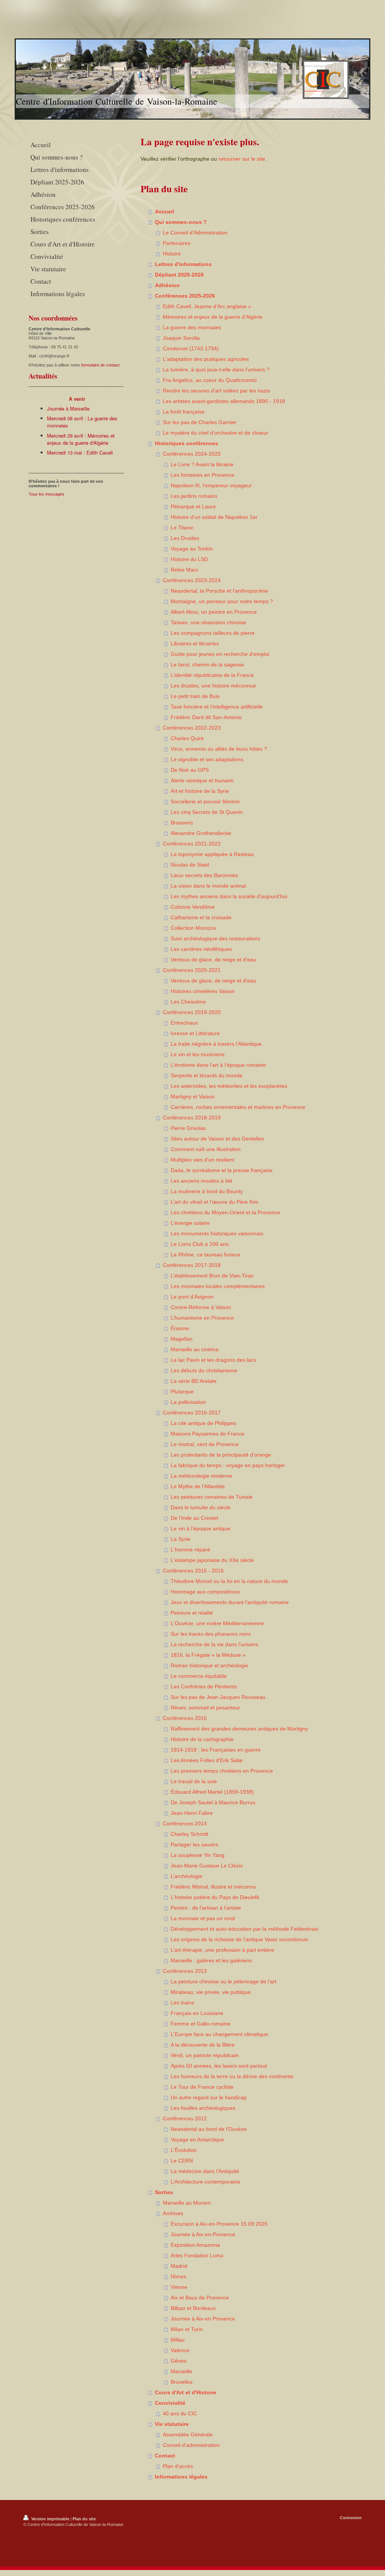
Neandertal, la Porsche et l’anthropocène (219, 591)
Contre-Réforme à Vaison (201, 1307)
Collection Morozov (193, 928)
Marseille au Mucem (187, 2203)
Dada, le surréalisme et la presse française (222, 1170)
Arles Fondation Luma (197, 2255)
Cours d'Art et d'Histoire (186, 2392)
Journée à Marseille (68, 408)
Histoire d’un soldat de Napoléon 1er (214, 517)
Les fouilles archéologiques (203, 2108)
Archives (173, 2213)
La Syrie (180, 1539)
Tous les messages (46, 494)
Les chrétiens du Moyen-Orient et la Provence (225, 1212)
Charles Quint (187, 738)
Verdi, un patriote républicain (205, 2055)
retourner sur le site (242, 159)
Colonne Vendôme (193, 907)
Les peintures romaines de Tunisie (212, 1497)
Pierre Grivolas (188, 1128)
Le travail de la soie (194, 1781)
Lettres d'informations (183, 264)
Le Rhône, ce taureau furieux (205, 1255)
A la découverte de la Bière (203, 2045)
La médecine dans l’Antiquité (205, 2171)
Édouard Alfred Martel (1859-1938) (212, 1792)
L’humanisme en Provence (202, 1318)
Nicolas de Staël (190, 865)
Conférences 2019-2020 (192, 1012)
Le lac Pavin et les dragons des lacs (213, 1360)
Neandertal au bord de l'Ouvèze (209, 2129)
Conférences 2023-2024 (192, 580)
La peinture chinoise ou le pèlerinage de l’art (224, 1981)
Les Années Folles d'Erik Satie (207, 1760)
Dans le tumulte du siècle (201, 1507)
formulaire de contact (100, 365)
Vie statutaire (172, 2424)
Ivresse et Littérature (195, 1033)
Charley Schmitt (189, 1834)
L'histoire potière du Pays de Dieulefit (215, 1897)
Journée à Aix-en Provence (203, 2319)
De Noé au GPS (190, 770)
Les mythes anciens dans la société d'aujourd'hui (229, 896)
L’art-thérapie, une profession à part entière (222, 1950)
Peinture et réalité (192, 1613)
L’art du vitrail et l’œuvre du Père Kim (214, 1202)
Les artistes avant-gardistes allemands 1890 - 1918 (224, 401)
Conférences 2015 (185, 1718)
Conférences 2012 (185, 2118)
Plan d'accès (178, 2466)
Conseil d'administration (191, 2445)
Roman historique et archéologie (209, 1665)
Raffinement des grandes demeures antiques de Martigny (239, 1729)
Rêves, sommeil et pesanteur (205, 1708)
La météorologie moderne (202, 1476)
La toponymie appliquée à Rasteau (212, 854)
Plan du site (84, 2519)
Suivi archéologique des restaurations (215, 938)
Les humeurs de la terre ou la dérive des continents (232, 2076)
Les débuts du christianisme (204, 1370)
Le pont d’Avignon (192, 1297)
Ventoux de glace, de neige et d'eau (213, 960)
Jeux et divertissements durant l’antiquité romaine (230, 1602)
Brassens (182, 823)
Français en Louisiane (197, 2013)
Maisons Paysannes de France (208, 1434)
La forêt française (184, 412)
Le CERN (182, 2161)
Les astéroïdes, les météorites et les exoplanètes (229, 1086)
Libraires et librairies (195, 643)
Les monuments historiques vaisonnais (217, 1233)
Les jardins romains (194, 496)
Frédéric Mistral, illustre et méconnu (213, 1887)
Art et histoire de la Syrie (200, 791)
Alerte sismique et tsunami (202, 780)
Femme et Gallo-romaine (201, 2024)
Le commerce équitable (199, 1676)
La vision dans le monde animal (208, 886)
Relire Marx (184, 570)
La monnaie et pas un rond (203, 1918)
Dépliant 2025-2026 (179, 275)
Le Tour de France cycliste (202, 2087)
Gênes (179, 2361)
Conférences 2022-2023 (192, 728)
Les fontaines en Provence (202, 475)
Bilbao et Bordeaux (193, 2308)
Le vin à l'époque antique (201, 1528)
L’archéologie (186, 1876)
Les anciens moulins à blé (202, 1181)
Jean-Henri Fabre (192, 1813)
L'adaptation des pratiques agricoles (206, 359)
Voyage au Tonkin (192, 549)
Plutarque (182, 1391)
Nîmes (178, 2276)
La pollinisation (188, 1402)
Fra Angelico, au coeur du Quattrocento (210, 380)
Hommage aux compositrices (205, 1592)
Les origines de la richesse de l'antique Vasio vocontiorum (239, 1939)
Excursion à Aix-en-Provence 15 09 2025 (219, 2224)
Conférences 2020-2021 (192, 970)
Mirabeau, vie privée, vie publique (211, 1992)
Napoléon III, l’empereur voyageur (211, 485)
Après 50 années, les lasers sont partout (219, 2066)
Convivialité (170, 2403)
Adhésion (167, 285)
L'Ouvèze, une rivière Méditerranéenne (217, 1623)
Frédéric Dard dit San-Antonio (206, 717)
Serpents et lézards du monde (207, 1075)
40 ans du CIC (180, 2413)
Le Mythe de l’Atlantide (198, 1486)
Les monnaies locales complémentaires (218, 1286)
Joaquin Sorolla (181, 338)
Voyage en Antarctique (197, 2140)
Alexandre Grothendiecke (201, 833)
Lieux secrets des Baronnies (204, 875)
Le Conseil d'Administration (195, 233)
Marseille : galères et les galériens (211, 1960)
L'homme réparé (190, 1550)
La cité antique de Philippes (203, 1423)
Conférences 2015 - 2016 (193, 1571)
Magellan (182, 1339)
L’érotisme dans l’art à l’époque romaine (218, 1065)
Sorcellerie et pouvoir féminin (205, 801)
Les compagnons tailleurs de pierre (213, 633)
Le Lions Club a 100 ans (200, 1244)
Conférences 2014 (185, 1823)
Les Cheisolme (188, 1002)
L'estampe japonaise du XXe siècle (212, 1560)
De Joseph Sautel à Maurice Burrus (213, 1802)
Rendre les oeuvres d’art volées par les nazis (216, 391)
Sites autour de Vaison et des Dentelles (217, 1139)
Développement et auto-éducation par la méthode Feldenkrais (245, 1929)
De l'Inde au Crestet (194, 1518)
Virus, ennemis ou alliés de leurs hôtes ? (219, 749)
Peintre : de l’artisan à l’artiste (206, 1908)
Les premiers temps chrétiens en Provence (222, 1771)
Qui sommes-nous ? (181, 222)
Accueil (164, 211)
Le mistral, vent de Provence (205, 1444)
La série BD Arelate (194, 1381)
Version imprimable (50, 2519)
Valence (180, 2350)
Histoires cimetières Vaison (203, 991)
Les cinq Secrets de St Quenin (207, 812)
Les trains (182, 2003)
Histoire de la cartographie (202, 1739)
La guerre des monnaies (192, 327)
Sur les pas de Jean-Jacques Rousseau (218, 1697)
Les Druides (185, 538)
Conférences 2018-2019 (192, 1118)
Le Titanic (182, 528)
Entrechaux (184, 1023)
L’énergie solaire (190, 1223)
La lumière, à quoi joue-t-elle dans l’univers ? (216, 370)
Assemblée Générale (188, 2435)
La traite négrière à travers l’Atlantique (216, 1044)
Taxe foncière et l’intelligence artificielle (217, 707)
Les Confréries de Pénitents (204, 1686)
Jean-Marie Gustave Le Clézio (207, 1866)
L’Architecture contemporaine (205, 2182)
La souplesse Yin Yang (198, 1855)
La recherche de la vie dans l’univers (214, 1644)
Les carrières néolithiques (201, 949)
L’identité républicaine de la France (212, 675)
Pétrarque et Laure (193, 506)
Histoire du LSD (189, 559)
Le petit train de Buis (195, 696)
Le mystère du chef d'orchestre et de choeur (216, 433)
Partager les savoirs (194, 1845)
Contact (165, 2456)
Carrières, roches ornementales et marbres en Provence (238, 1107)
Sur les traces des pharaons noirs (211, 1634)
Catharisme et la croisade (201, 917)
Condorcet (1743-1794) (191, 348)
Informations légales (181, 2477)
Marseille (181, 2371)
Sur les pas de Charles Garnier (200, 422)
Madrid (179, 2266)
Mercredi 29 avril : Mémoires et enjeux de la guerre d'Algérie (81, 439)
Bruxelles (182, 2382)
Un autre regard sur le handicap (209, 2097)
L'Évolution (184, 2150)
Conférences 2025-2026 (185, 296)
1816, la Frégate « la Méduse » (208, 1655)
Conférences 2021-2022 (192, 844)
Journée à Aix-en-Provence (203, 2234)
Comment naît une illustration (206, 1149)
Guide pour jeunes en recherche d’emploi (220, 654)
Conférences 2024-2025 (192, 454)
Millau (178, 2340)
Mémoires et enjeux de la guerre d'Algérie (213, 317)
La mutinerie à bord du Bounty (207, 1191)
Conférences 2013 (185, 1971)
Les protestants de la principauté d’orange (221, 1455)
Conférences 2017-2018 (192, 1265)
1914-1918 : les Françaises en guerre (216, 1750)
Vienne (179, 2287)
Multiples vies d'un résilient (202, 1160)
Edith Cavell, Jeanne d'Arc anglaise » (207, 306)
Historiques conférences (186, 443)
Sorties (164, 2192)
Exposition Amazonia (195, 2245)
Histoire (172, 254)
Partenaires (177, 243)
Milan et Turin (187, 2329)
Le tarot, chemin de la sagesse (207, 665)
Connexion (351, 2518)
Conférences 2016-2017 (192, 1413)
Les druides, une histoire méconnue (213, 686)
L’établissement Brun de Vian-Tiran (212, 1276)
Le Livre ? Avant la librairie (202, 464)
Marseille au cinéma (195, 1349)
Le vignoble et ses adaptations (207, 759)
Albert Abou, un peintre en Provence (214, 612)
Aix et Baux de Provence (200, 2298)
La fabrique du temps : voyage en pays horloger (228, 1465)
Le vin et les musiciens (198, 1054)
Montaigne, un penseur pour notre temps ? (222, 601)
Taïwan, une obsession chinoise (208, 622)
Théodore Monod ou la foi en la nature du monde (229, 1581)
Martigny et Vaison (193, 1096)
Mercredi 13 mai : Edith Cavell (80, 452)
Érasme (180, 1328)
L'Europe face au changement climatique (219, 2034)
